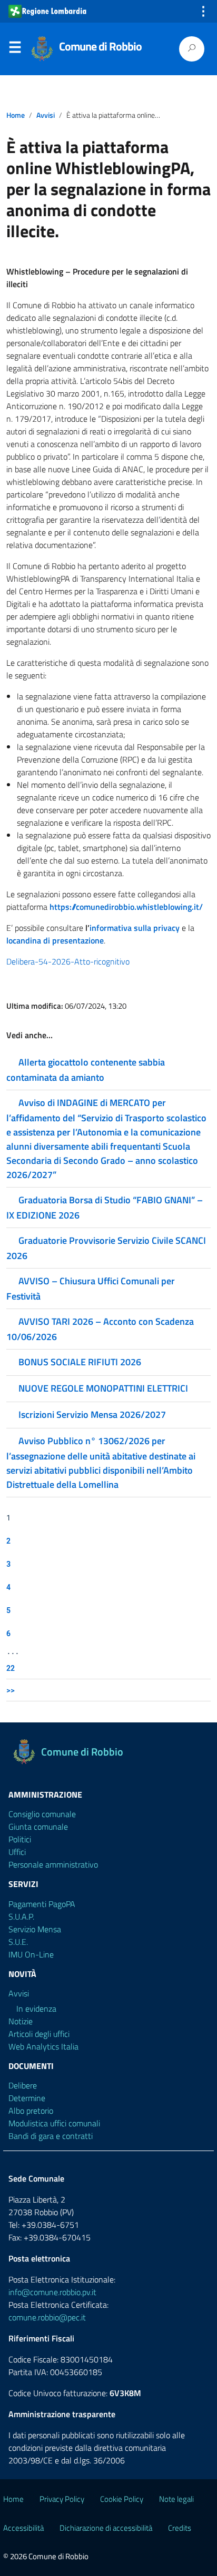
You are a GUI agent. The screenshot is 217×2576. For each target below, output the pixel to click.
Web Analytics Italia (43, 2046)
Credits (180, 2528)
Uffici (17, 1852)
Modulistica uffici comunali (54, 2123)
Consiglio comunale (42, 1814)
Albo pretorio (31, 2111)
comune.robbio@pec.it (47, 2317)
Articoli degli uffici (39, 2034)
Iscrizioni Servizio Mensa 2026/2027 (92, 1414)
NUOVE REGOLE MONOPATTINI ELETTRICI (103, 1388)
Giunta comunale (38, 1827)
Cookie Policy (122, 2499)
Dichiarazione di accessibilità (106, 2528)
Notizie (21, 2021)
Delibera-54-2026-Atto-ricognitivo (68, 961)
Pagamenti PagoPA (42, 1904)
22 (11, 1668)
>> (11, 1690)
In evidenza (36, 2009)
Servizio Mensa (35, 1929)
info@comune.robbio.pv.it (52, 2292)
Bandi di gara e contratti (51, 2136)
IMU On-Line (31, 1954)
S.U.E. (18, 1942)
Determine (27, 2098)
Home (16, 115)
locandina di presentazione (55, 940)
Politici (20, 1839)
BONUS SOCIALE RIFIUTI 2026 (80, 1362)
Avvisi (46, 115)
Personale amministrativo (53, 1864)
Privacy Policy (62, 2499)
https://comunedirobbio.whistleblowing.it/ (126, 907)
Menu (15, 49)
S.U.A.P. (21, 1916)
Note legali (176, 2499)
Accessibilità (23, 2528)
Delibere (23, 2085)
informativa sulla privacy (135, 928)
